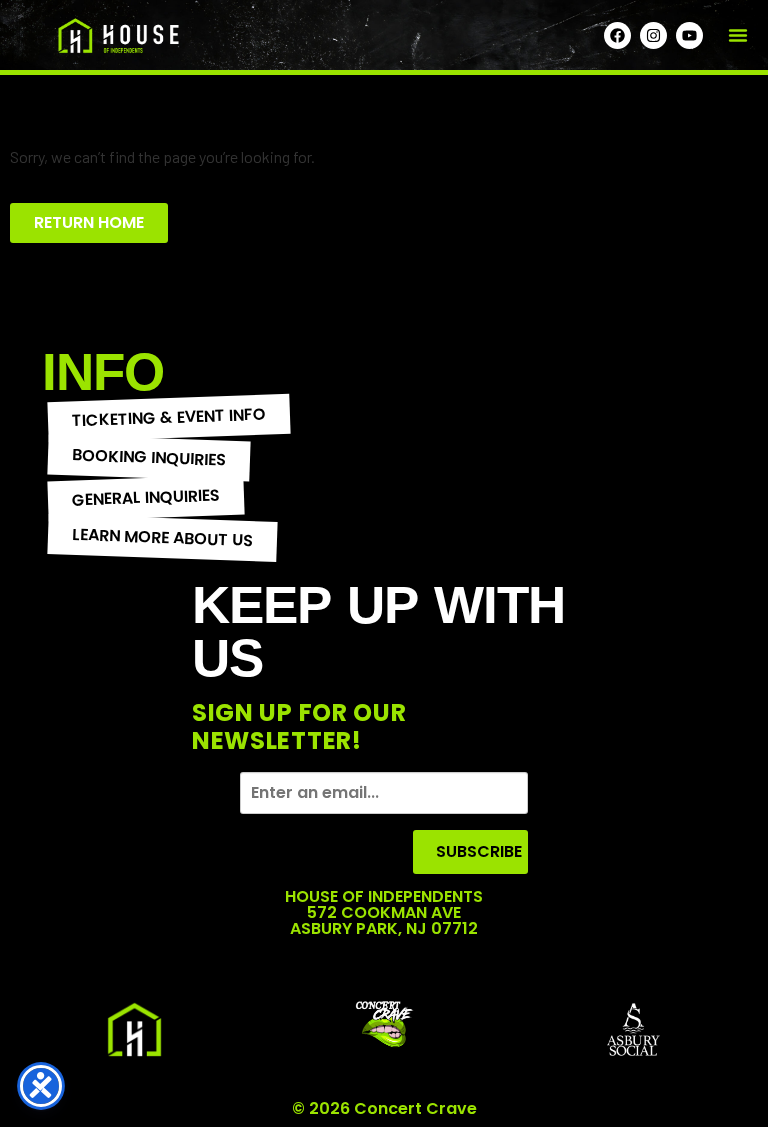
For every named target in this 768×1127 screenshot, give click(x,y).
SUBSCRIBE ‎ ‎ (482, 851)
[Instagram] (653, 35)
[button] (738, 35)
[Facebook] (617, 35)
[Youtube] (689, 35)
